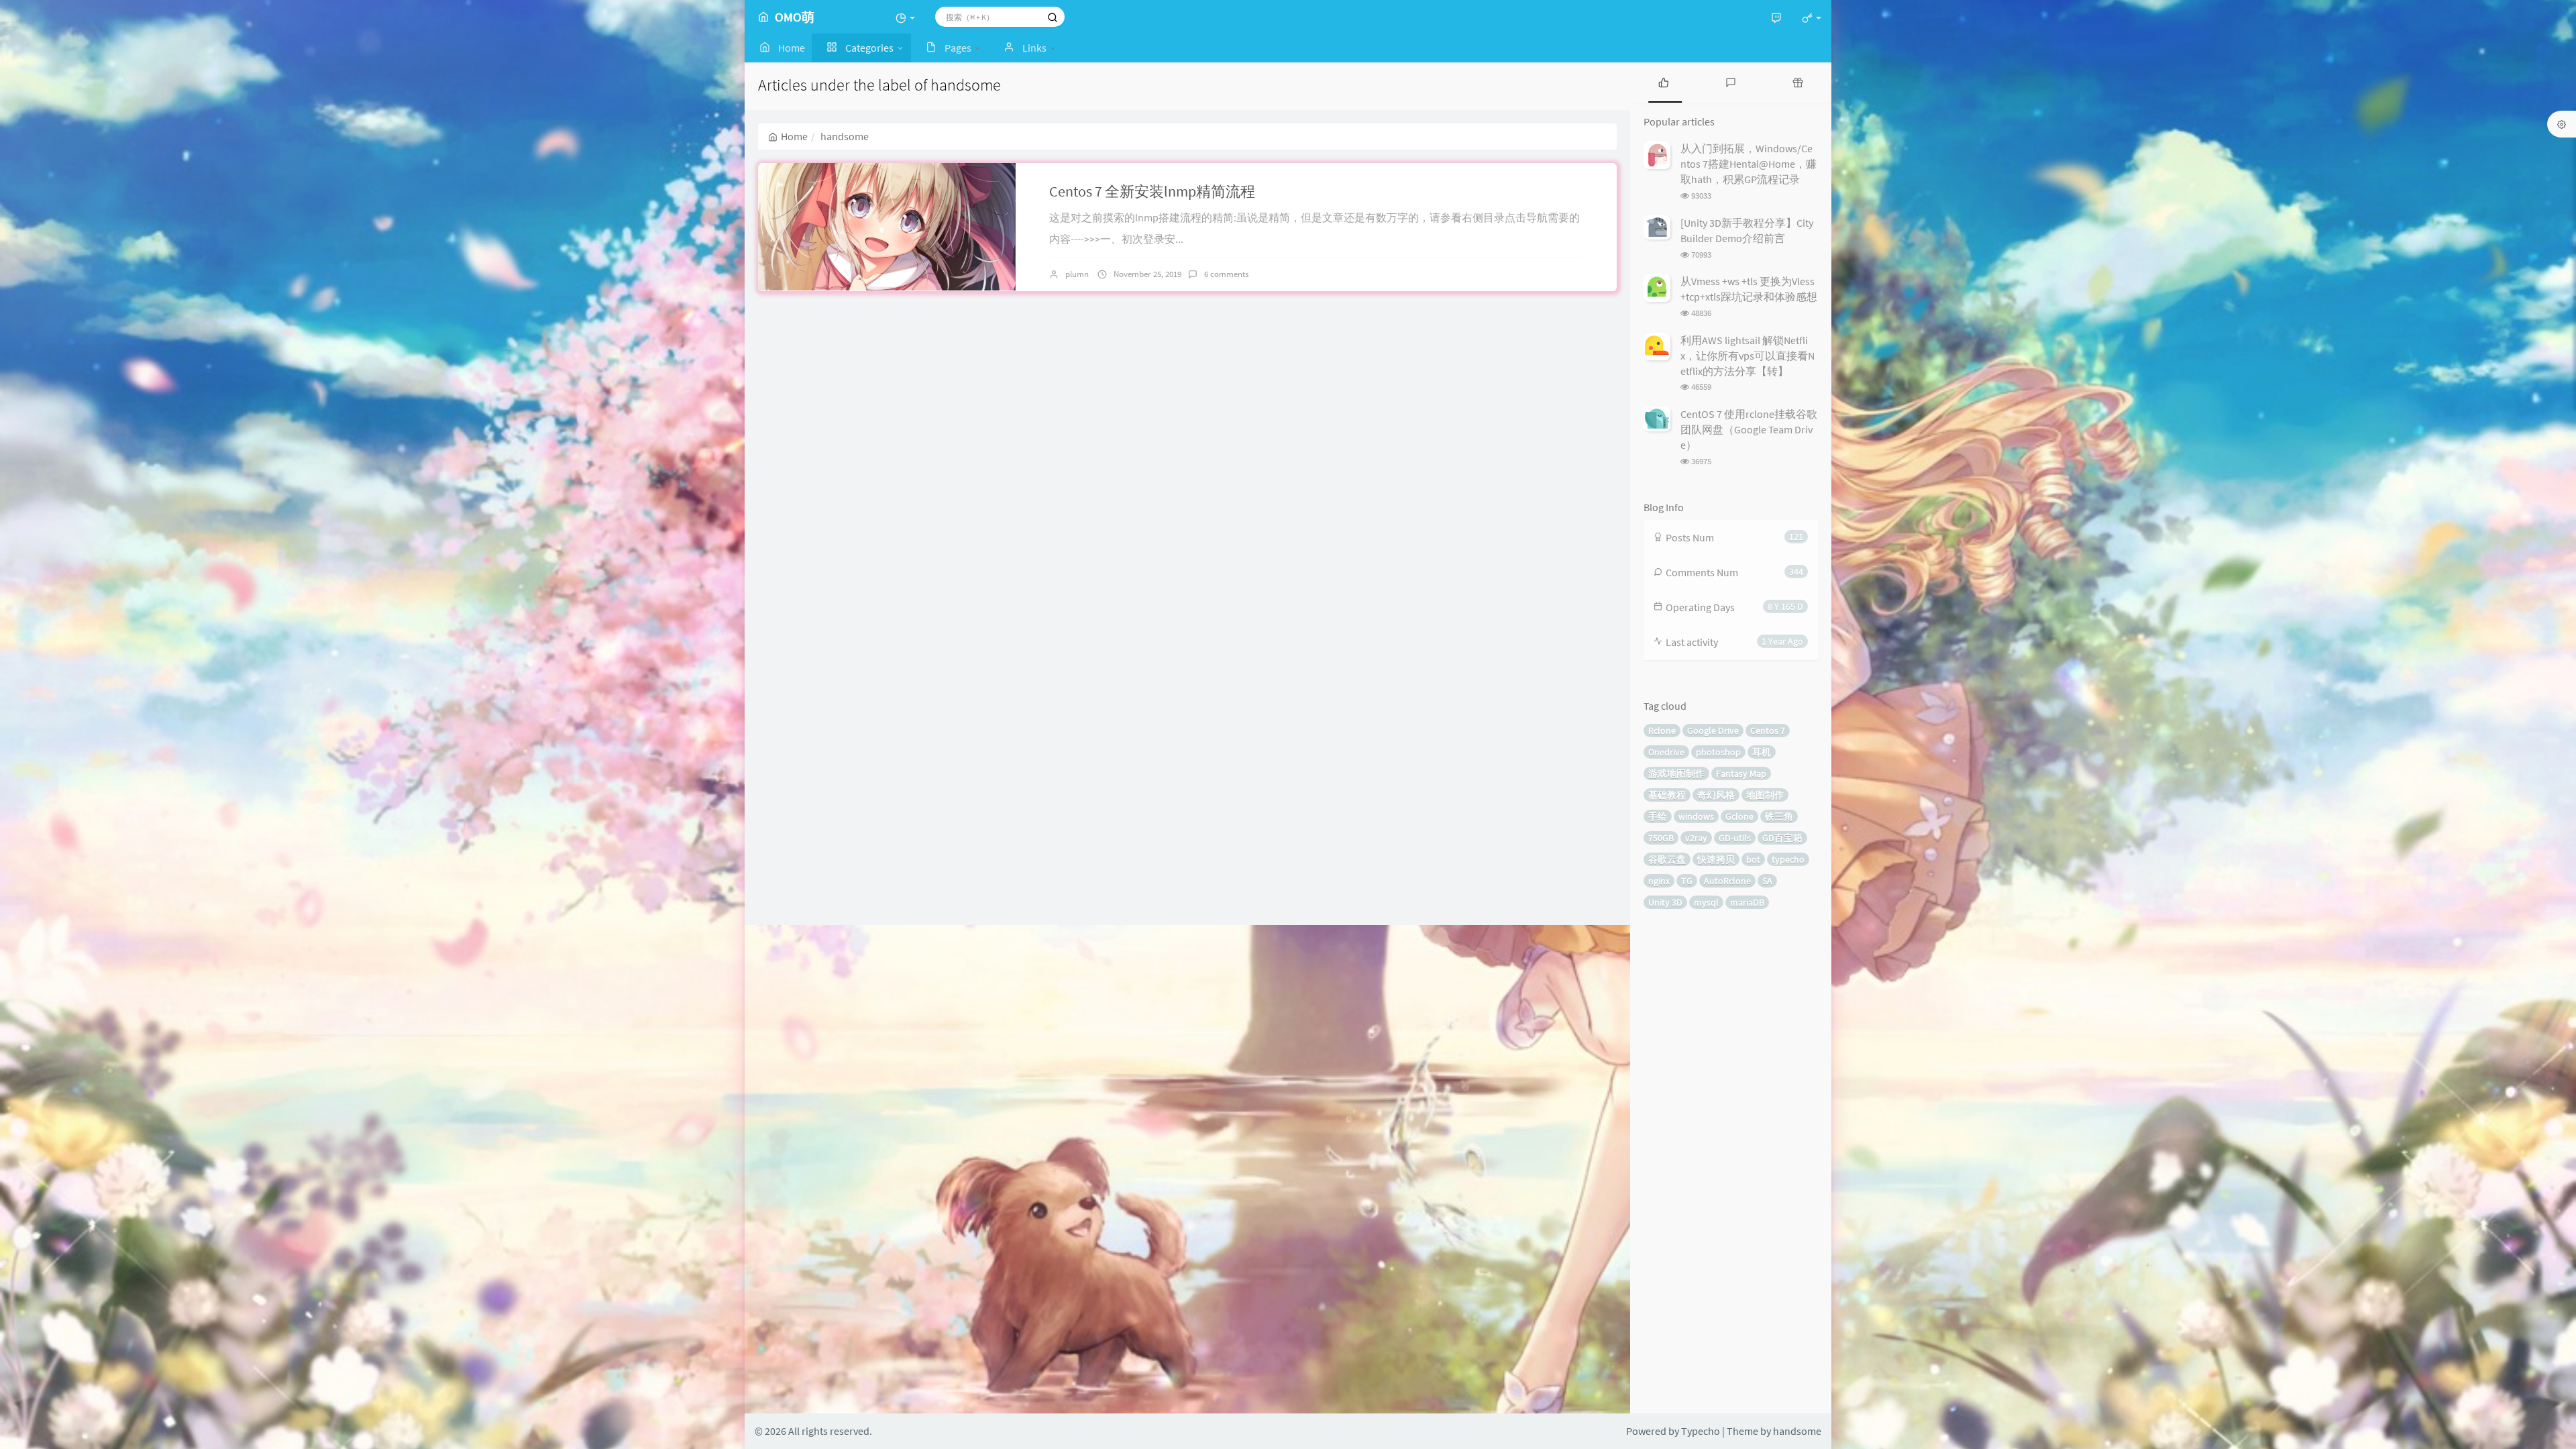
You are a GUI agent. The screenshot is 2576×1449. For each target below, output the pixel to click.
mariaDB (1747, 902)
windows (1696, 816)
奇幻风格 (1716, 795)
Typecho (1701, 1431)
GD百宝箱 (1782, 838)
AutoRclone (1727, 881)
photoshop (1718, 752)
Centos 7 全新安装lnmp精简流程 (1152, 191)
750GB (1661, 838)
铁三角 (1779, 816)
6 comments (1226, 274)
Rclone (1662, 731)
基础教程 (1667, 795)
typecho (1788, 859)
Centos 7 (1768, 731)
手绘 (1658, 816)
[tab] (1664, 82)
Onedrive (1666, 752)
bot (1753, 859)
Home (794, 136)
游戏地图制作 (1676, 773)
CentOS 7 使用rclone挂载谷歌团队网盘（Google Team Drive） (1749, 429)
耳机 (1762, 752)
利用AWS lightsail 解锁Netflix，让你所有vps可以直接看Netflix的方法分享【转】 (1748, 356)
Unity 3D (1665, 902)
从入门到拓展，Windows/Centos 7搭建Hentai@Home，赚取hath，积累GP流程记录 (1749, 164)
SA (1767, 881)
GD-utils (1735, 838)
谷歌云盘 (1667, 859)
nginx (1659, 881)
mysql (1706, 902)
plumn (1077, 274)
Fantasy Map (1741, 773)
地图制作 (1765, 795)
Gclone (1739, 816)
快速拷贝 (1716, 859)
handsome (1797, 1431)
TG (1687, 881)
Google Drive (1713, 731)
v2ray (1696, 838)
